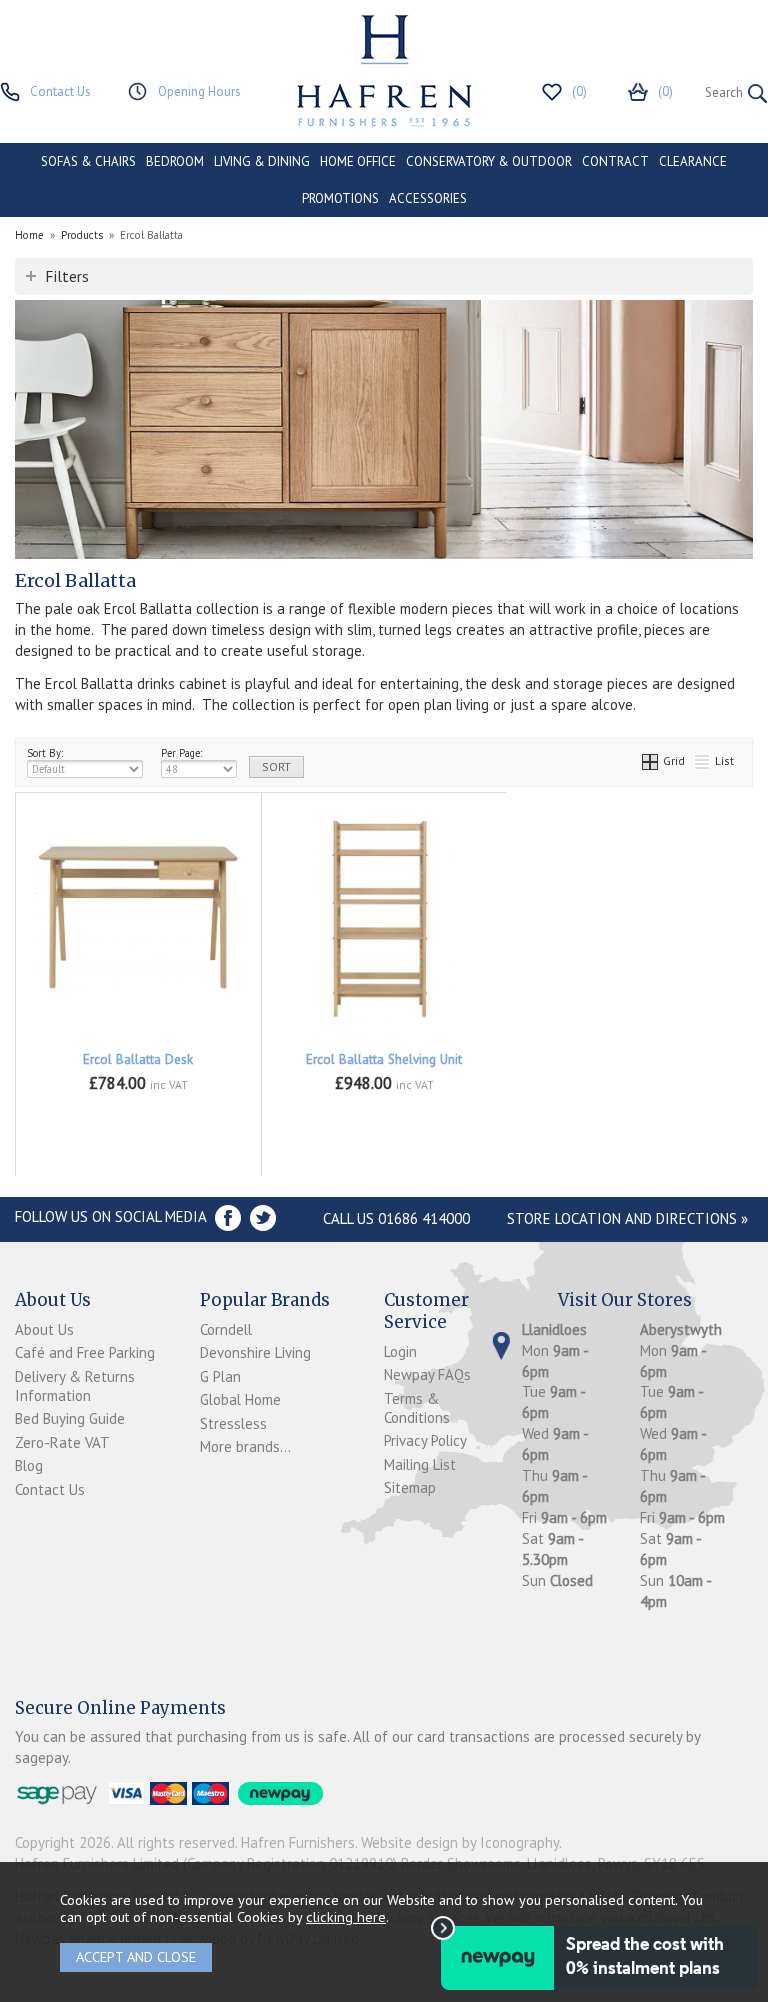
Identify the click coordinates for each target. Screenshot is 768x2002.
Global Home (240, 1399)
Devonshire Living (255, 1352)
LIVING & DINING (262, 161)
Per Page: (181, 753)
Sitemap (410, 1487)
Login (400, 1351)
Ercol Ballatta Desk (138, 1059)
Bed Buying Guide (70, 1418)
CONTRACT (615, 161)
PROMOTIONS (340, 198)
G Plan (220, 1376)
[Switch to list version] (703, 760)
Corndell (226, 1329)
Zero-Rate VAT (62, 1442)
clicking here (346, 1916)
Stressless (233, 1423)
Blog (29, 1465)
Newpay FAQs (427, 1374)
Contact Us (50, 1489)
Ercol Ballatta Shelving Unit (384, 1059)
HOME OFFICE (358, 161)
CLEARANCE (693, 161)
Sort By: (45, 753)
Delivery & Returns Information (75, 1386)
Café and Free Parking (85, 1352)
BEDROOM (175, 161)
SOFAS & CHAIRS (88, 161)
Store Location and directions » (627, 1218)
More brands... (245, 1446)
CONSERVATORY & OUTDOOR (489, 161)
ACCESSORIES (428, 198)
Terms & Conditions (417, 1408)
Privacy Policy (425, 1440)
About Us (44, 1329)
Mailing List (420, 1464)
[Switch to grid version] (651, 760)
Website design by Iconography (460, 1842)
